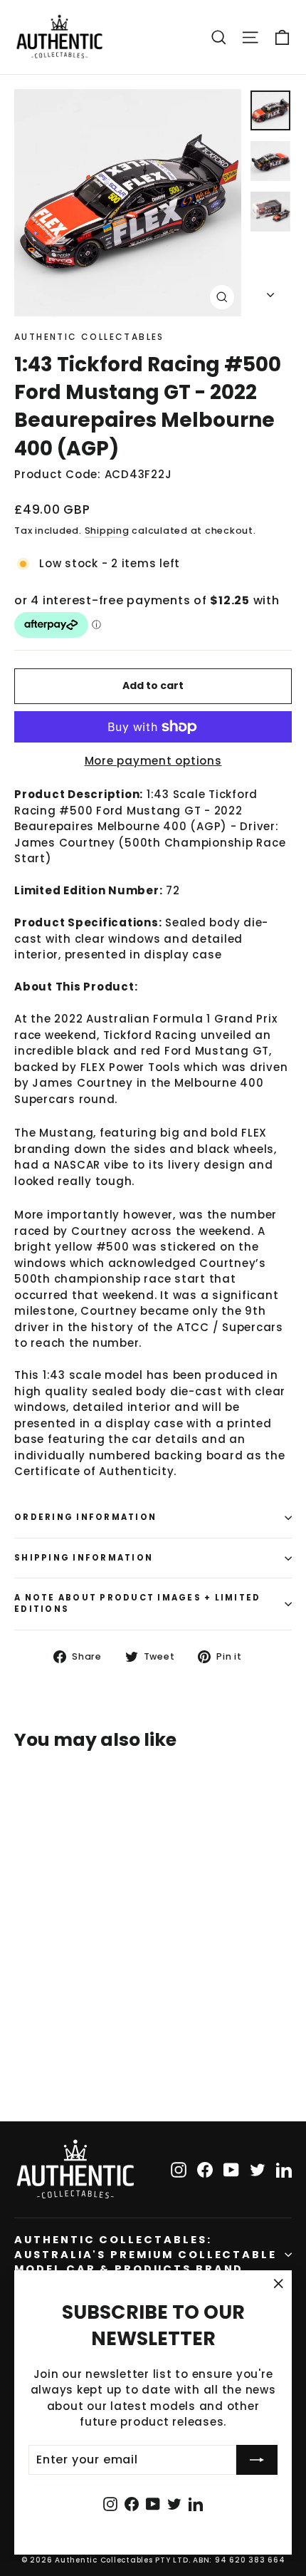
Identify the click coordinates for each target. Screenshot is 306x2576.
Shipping (107, 531)
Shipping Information (84, 1558)
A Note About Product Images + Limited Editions (137, 1603)
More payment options (153, 761)
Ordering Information (85, 1517)
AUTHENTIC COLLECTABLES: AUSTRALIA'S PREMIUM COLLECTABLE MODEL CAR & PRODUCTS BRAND (146, 2254)
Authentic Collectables (89, 337)
